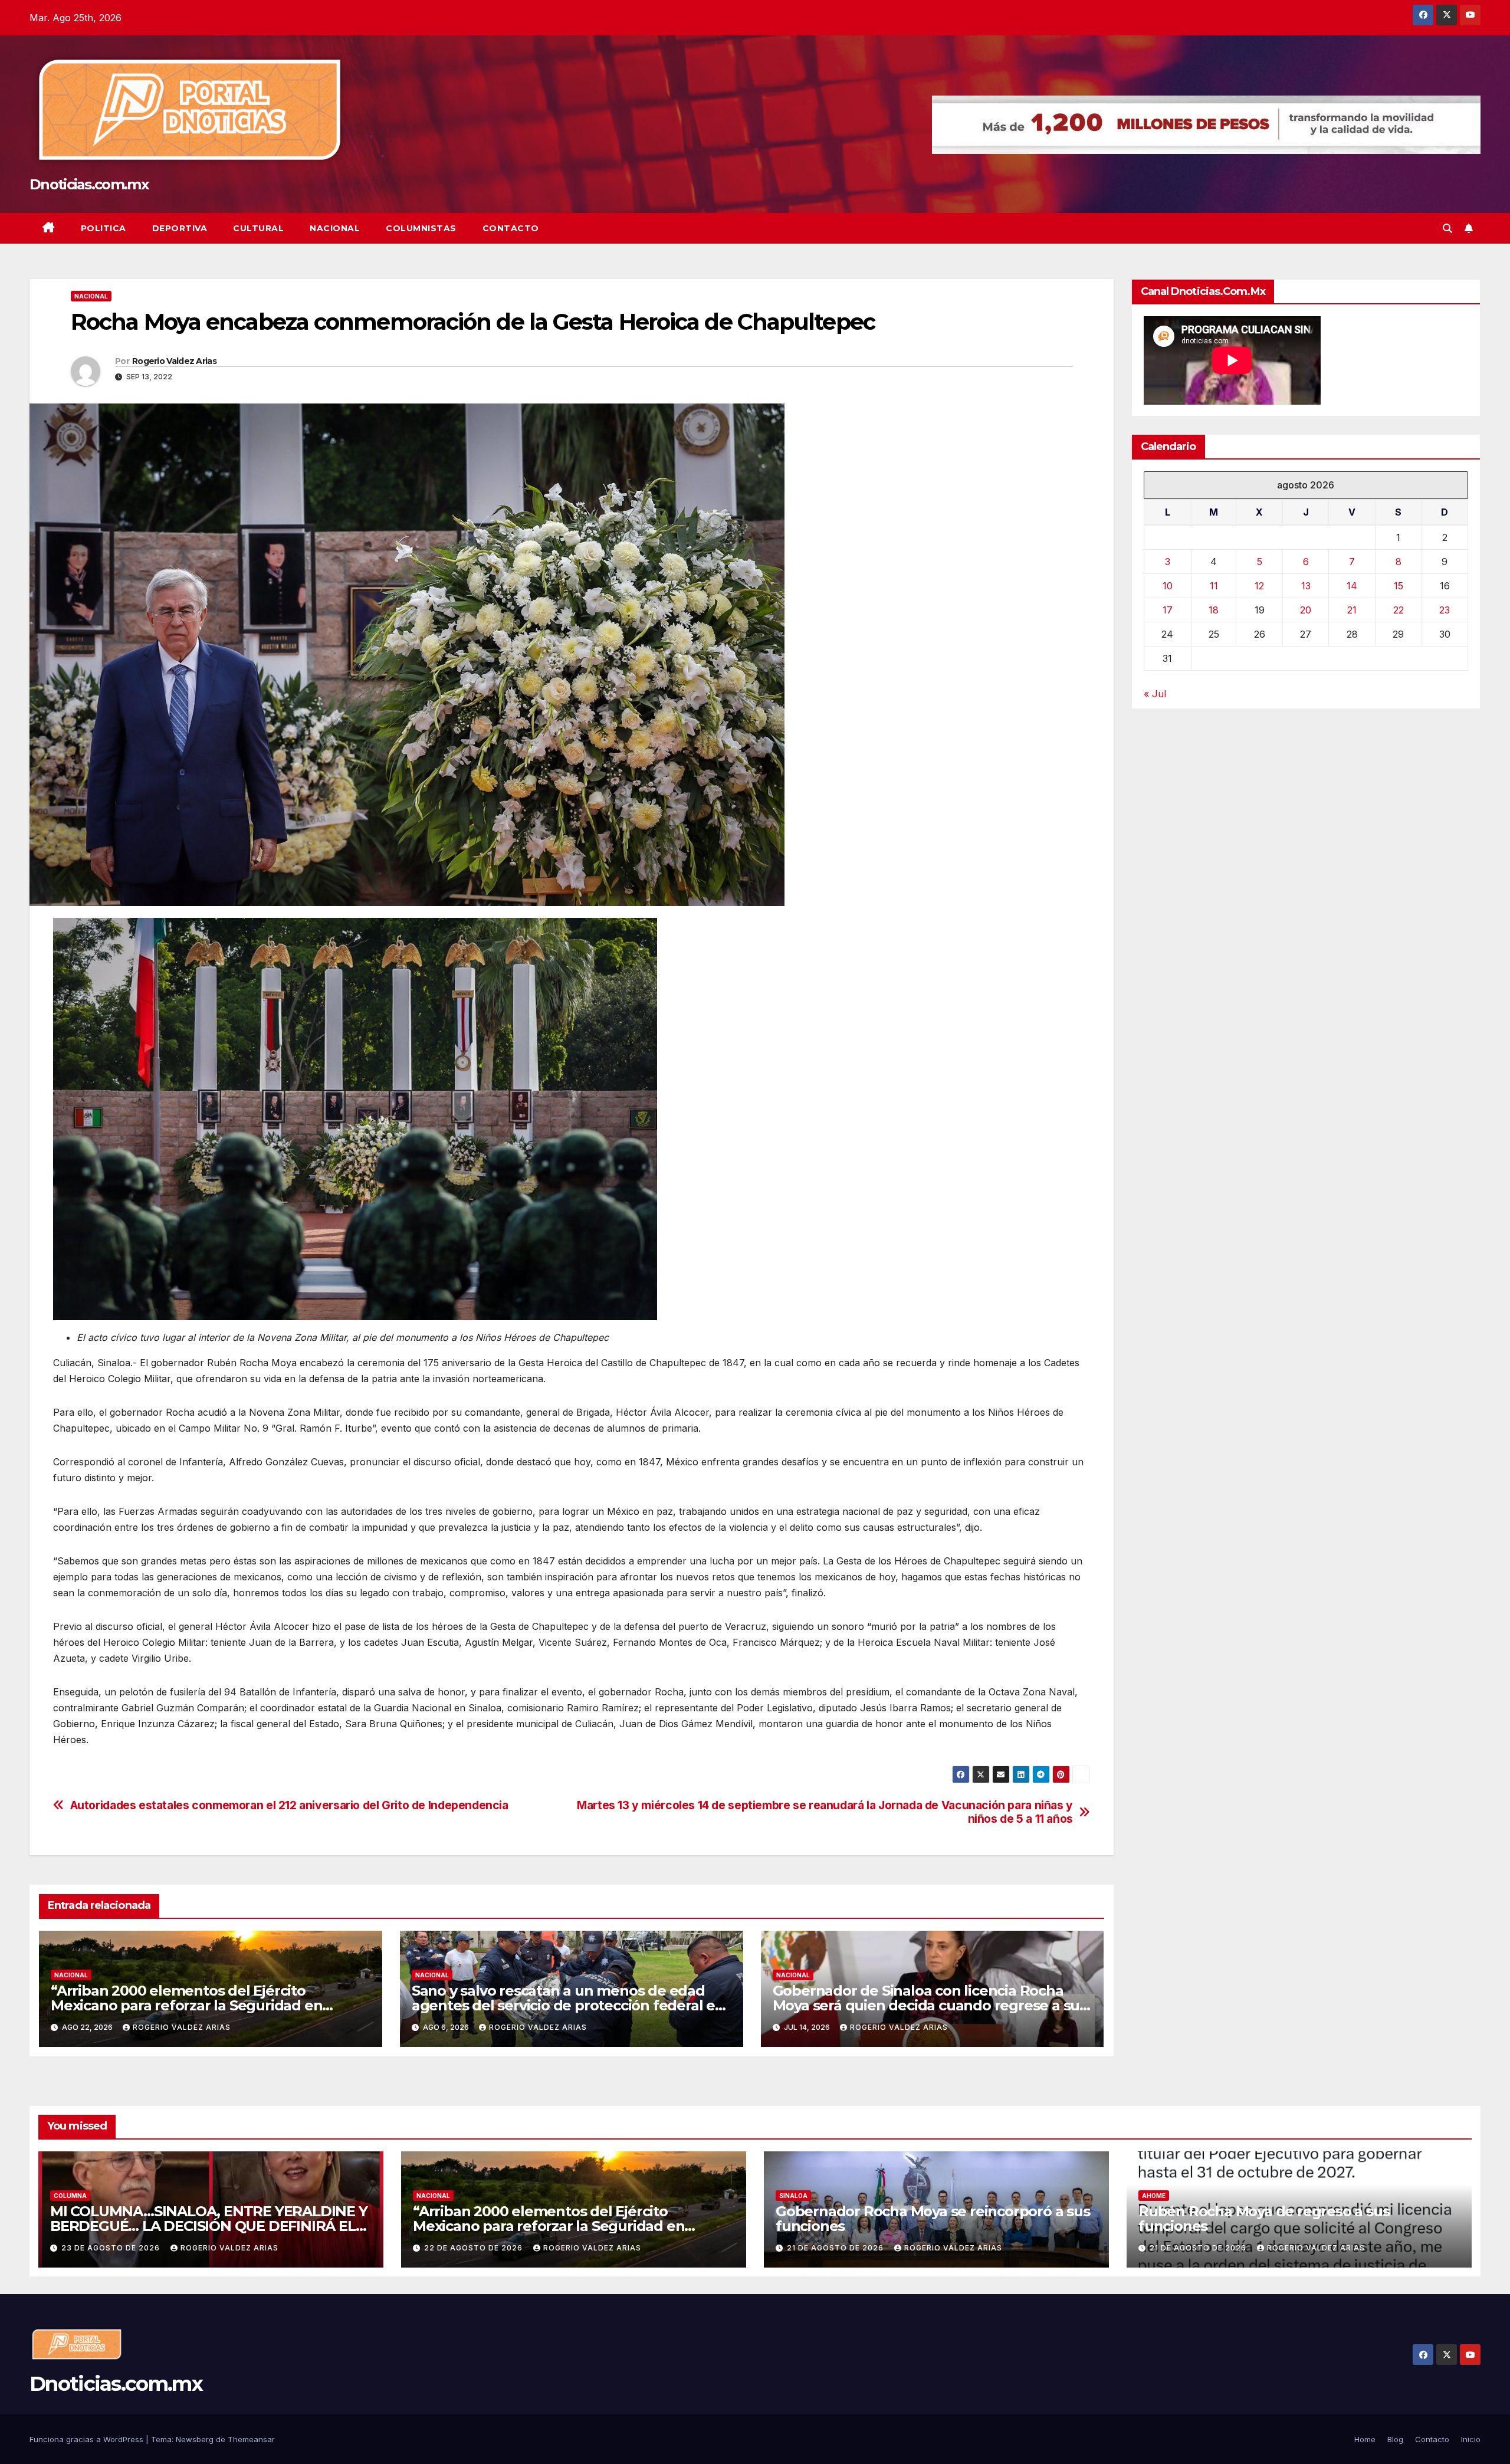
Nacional (335, 228)
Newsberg (195, 2439)
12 (1259, 586)
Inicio (1471, 2439)
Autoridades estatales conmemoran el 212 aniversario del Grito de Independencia (289, 1805)
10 (1168, 586)
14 (1352, 586)
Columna (70, 2196)
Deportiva (180, 228)
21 (1352, 611)
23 (1445, 611)
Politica (104, 228)
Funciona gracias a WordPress (88, 2439)
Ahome (1154, 2196)
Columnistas (421, 228)
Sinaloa (793, 2196)
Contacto (511, 228)
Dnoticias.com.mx (89, 184)
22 (1399, 611)
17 (1168, 611)
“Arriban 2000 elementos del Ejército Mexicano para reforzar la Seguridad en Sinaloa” (186, 2005)
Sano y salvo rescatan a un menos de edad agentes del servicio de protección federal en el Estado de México (568, 2005)
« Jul (1155, 694)
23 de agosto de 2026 (112, 2248)
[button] (1447, 228)
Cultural (258, 228)
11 (1214, 586)
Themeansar (251, 2439)
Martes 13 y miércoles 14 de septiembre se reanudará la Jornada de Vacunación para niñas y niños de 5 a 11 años (825, 1812)
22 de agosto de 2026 (475, 2248)
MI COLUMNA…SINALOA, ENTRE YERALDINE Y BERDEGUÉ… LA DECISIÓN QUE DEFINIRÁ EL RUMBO (209, 2226)
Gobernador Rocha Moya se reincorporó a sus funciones (933, 2219)
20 (1306, 611)
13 (1306, 586)
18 (1214, 611)
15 (1399, 586)
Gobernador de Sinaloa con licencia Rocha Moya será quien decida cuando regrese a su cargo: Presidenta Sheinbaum (926, 2005)
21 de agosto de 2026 (836, 2248)
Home (1365, 2439)
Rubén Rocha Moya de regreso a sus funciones (1264, 2219)
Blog (1395, 2439)
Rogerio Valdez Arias (174, 361)
